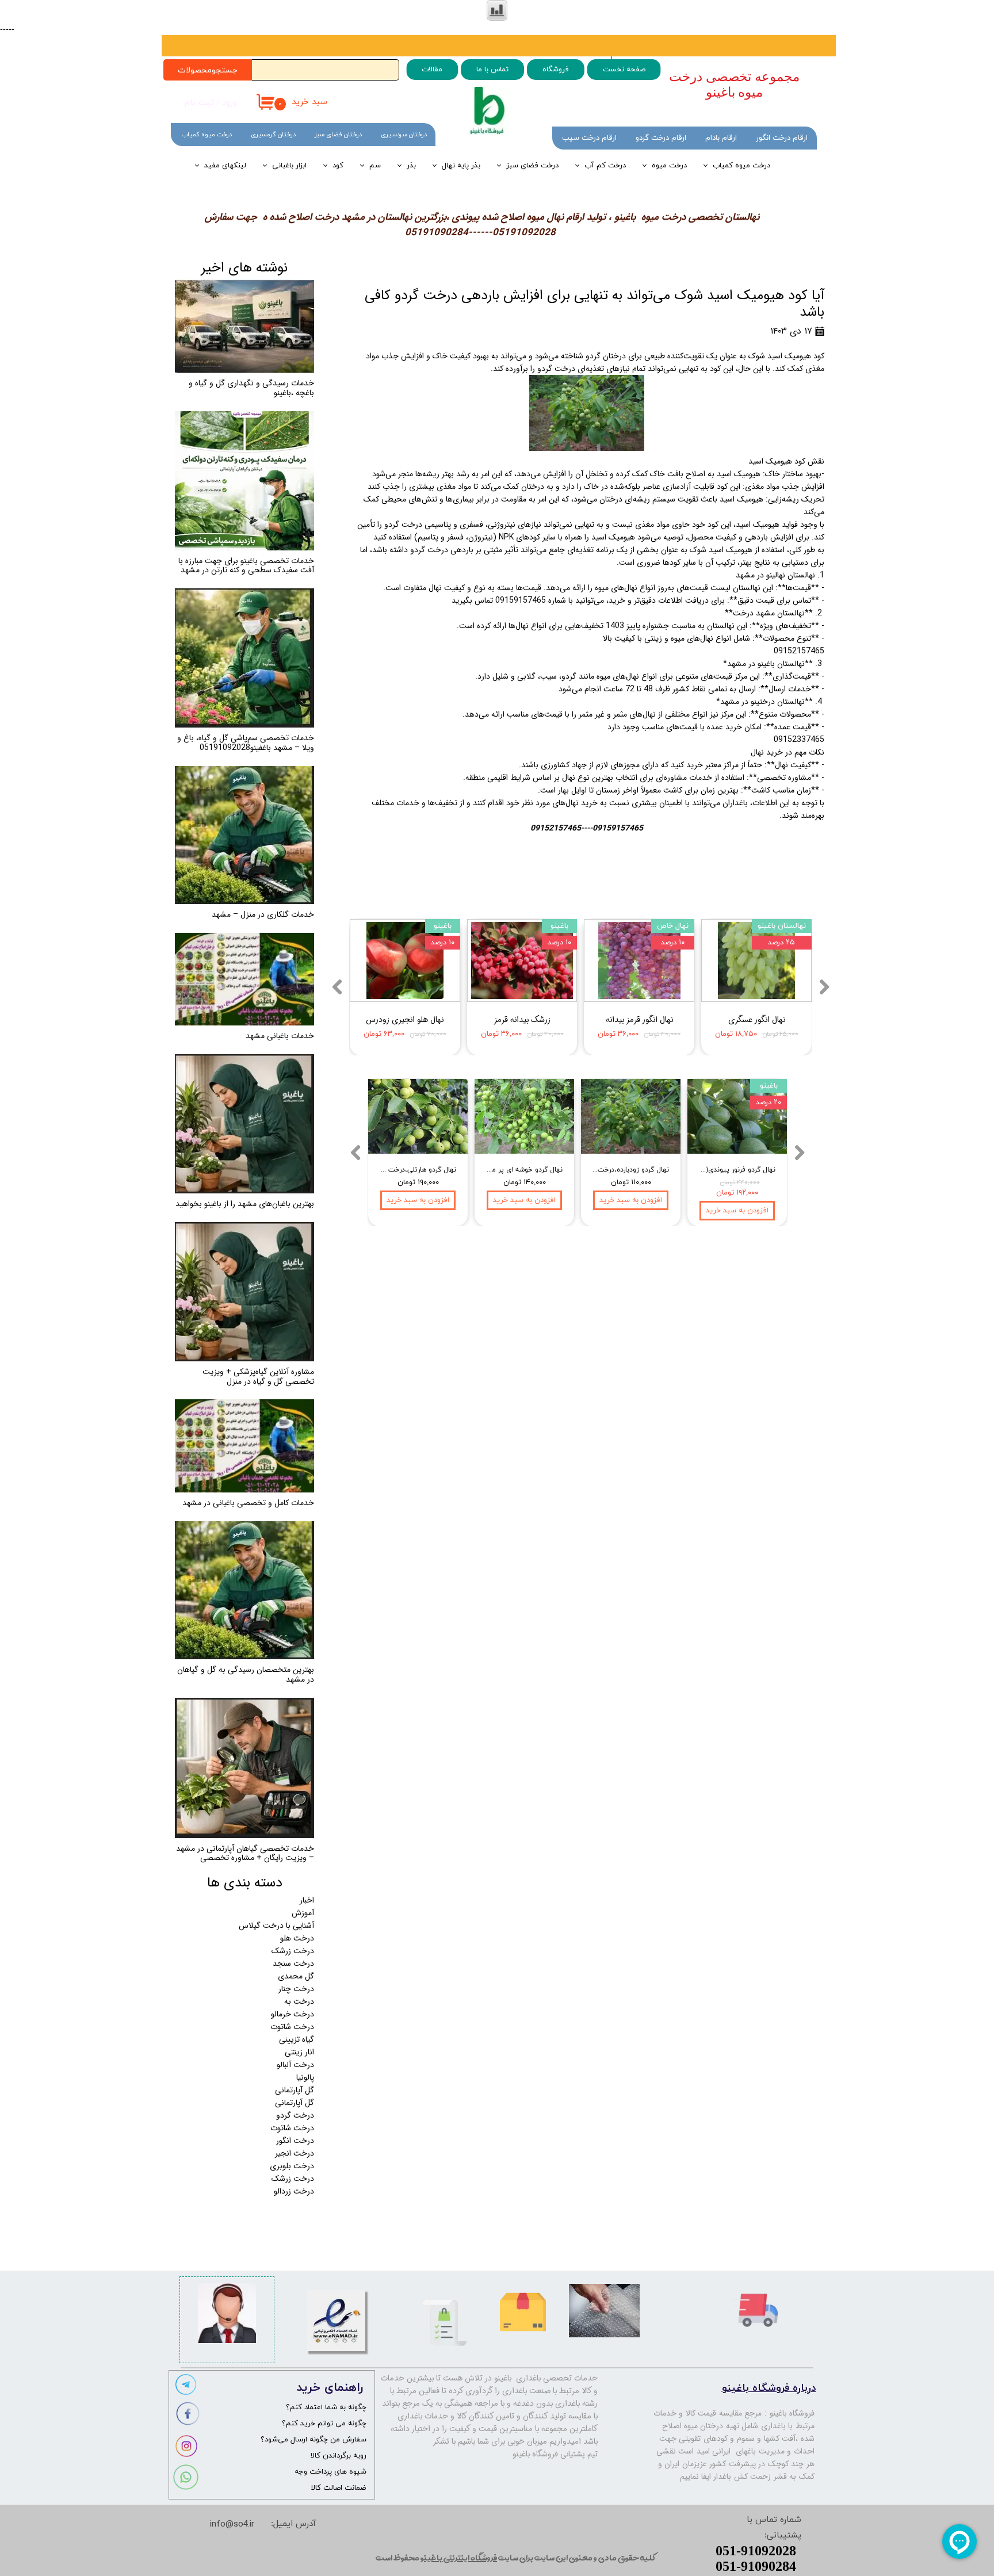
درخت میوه (669, 166)
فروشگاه (555, 70)
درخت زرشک (293, 1951)
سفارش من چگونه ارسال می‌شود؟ (314, 2440)
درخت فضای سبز (532, 166)
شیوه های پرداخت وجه (330, 2472)
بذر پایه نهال (461, 166)
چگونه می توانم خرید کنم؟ (324, 2424)
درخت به (299, 2001)
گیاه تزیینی (297, 2039)
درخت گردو (295, 2115)
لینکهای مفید (225, 166)
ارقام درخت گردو (661, 138)
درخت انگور (295, 2141)
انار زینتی (299, 2052)
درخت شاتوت (292, 2027)
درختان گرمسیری (273, 135)
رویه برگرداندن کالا (339, 2456)
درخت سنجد (293, 1963)
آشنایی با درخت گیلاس (276, 1926)
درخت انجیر (295, 2153)
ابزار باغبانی (289, 166)
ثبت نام (199, 103)
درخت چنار (296, 1989)
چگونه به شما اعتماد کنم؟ (326, 2407)
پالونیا (305, 2077)
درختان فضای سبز (338, 135)
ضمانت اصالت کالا (339, 2488)
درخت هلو (297, 1938)
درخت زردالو (294, 2191)
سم (375, 166)
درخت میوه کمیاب (741, 166)
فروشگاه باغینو (792, 2413)
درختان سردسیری (404, 135)
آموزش (303, 1913)
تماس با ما (492, 70)
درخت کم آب (605, 166)
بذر (411, 166)
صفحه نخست (624, 70)
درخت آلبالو (295, 2065)
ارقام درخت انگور (782, 138)
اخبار (307, 1900)
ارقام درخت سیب (589, 138)
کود (338, 166)
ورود (230, 103)
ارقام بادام (721, 138)
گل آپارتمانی (295, 2090)
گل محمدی (296, 1976)
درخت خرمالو (293, 2014)
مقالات (432, 70)
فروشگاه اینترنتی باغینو (459, 2557)
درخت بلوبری (292, 2166)
